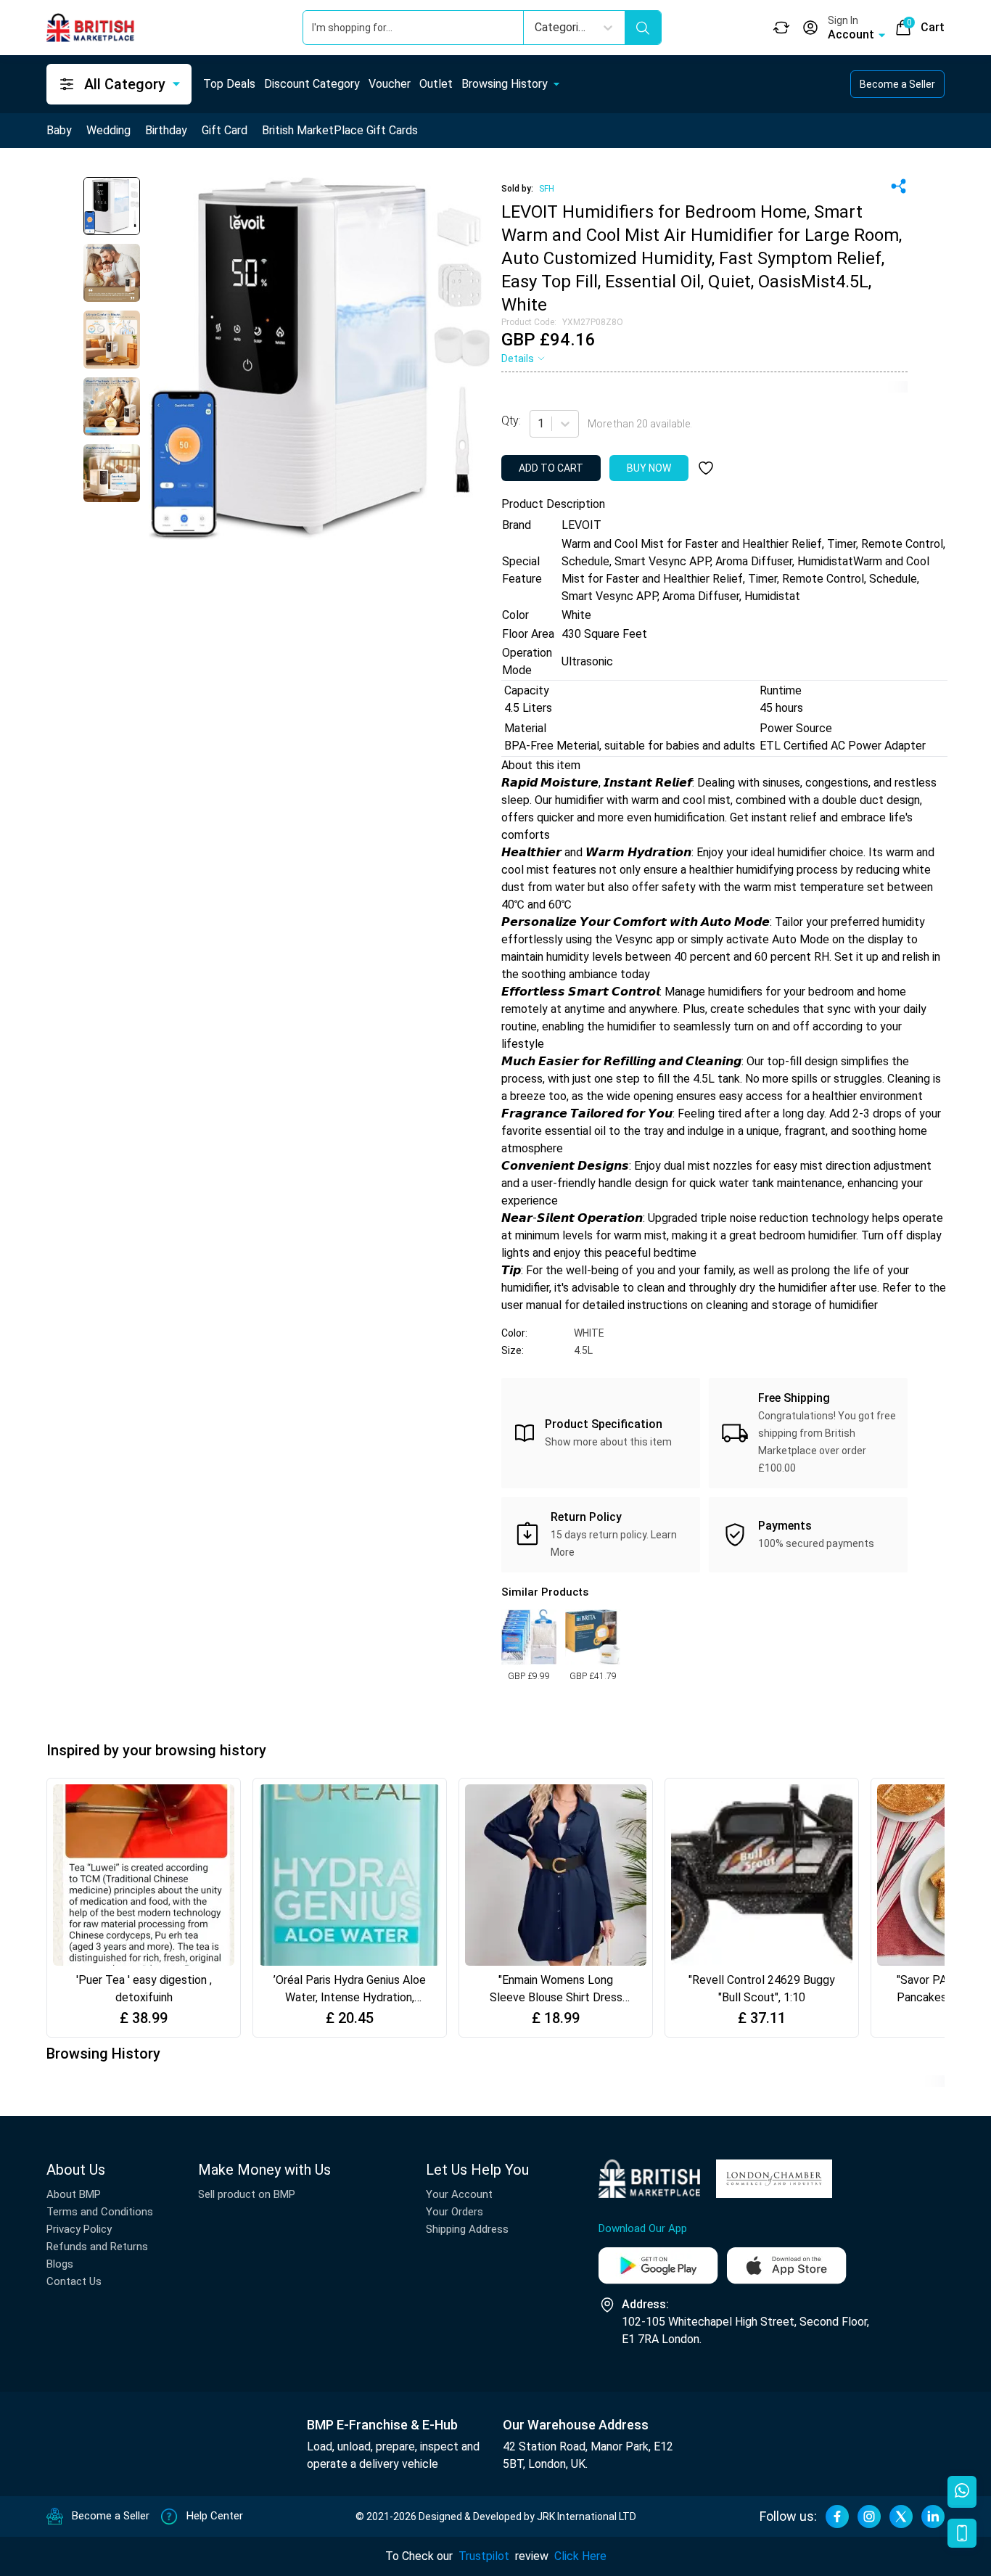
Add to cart (551, 468)
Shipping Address (467, 2229)
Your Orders (455, 2212)
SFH (547, 189)
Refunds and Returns (97, 2247)
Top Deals (229, 84)
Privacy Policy (79, 2229)
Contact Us (74, 2281)
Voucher (390, 84)
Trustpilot (484, 2556)
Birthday (166, 130)
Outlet (436, 84)
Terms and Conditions (100, 2212)
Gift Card (225, 130)
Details (518, 358)
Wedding (108, 130)
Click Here (580, 2556)
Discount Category (312, 84)
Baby (59, 130)
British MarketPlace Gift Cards (340, 130)
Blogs (60, 2264)
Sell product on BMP (247, 2194)
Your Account (459, 2194)
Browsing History (505, 84)
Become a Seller (897, 84)
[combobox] (539, 424)
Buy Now (649, 468)
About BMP (74, 2194)
